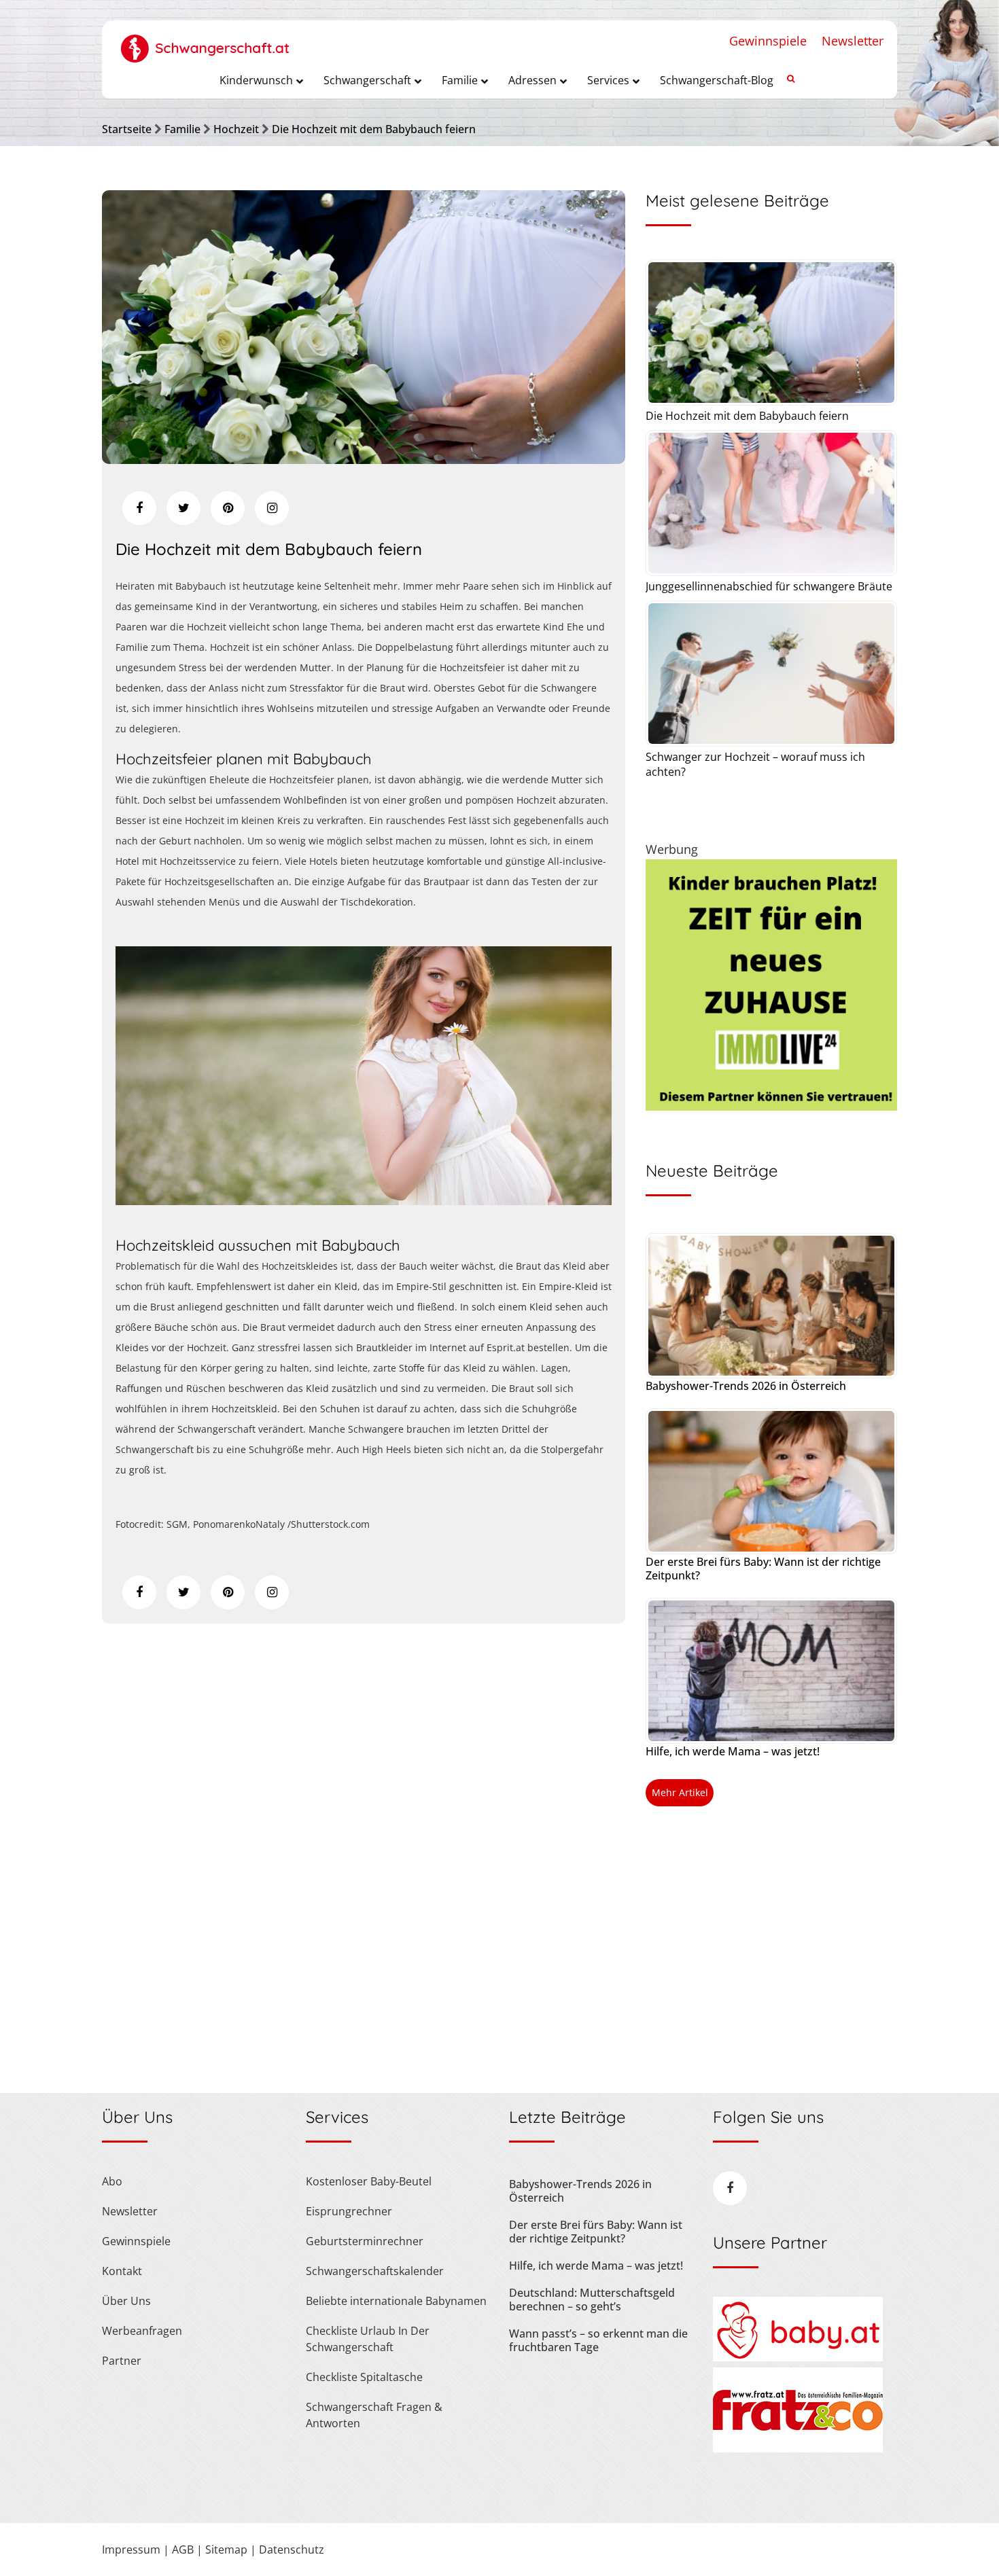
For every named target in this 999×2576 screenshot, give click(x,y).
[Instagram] (272, 508)
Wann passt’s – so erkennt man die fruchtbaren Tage (598, 2340)
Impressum (131, 2550)
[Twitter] (183, 508)
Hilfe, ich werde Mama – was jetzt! (733, 1751)
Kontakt (122, 2271)
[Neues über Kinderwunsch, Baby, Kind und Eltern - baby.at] (798, 2357)
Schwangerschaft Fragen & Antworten (374, 2415)
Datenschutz (292, 2550)
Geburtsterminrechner (365, 2241)
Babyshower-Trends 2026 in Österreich (746, 1386)
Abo (112, 2181)
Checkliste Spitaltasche (364, 2377)
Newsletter (853, 41)
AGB (183, 2550)
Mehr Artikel (680, 1792)
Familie (182, 129)
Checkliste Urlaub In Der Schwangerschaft (368, 2339)
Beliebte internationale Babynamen (396, 2301)
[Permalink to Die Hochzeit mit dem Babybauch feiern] (364, 459)
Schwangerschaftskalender (375, 2271)
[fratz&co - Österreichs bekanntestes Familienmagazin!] (798, 2448)
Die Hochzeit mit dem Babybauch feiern (374, 129)
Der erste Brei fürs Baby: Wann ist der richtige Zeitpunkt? (763, 1569)
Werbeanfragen (142, 2331)
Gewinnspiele (768, 41)
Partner (122, 2361)
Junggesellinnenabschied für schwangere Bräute (769, 586)
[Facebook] (139, 508)
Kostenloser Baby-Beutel (369, 2181)
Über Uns (126, 2301)
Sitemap (226, 2550)
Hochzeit (236, 129)
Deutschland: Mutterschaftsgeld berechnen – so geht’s (592, 2300)
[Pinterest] (228, 508)
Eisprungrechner (349, 2211)
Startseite (127, 129)
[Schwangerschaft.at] (205, 41)
